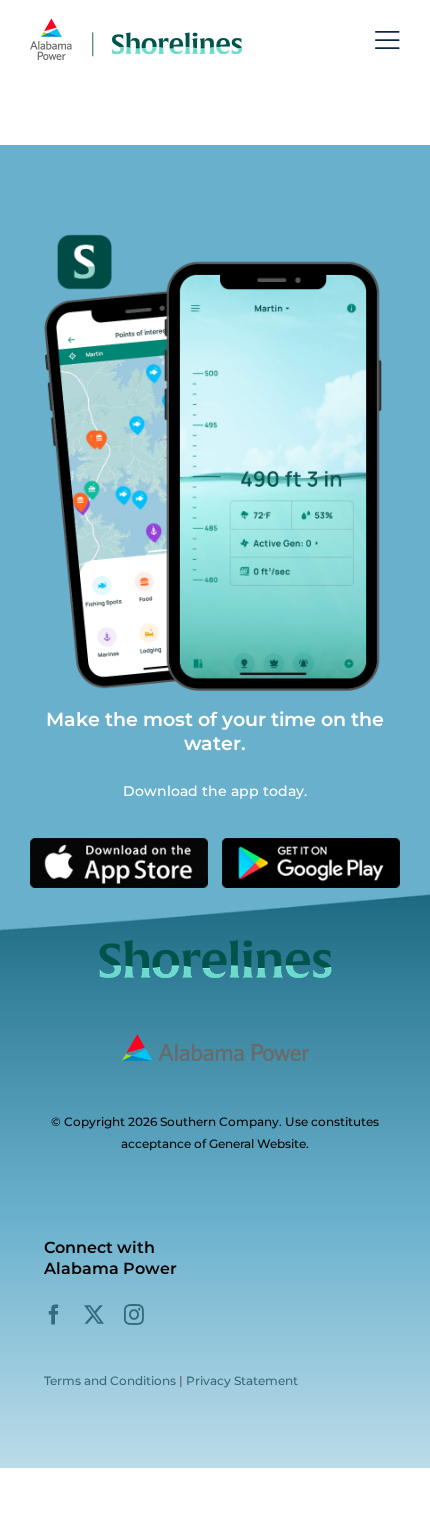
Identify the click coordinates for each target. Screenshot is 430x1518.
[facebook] (54, 1315)
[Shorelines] (136, 24)
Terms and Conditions (110, 1380)
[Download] (119, 845)
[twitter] (94, 1315)
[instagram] (134, 1315)
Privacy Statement (242, 1380)
